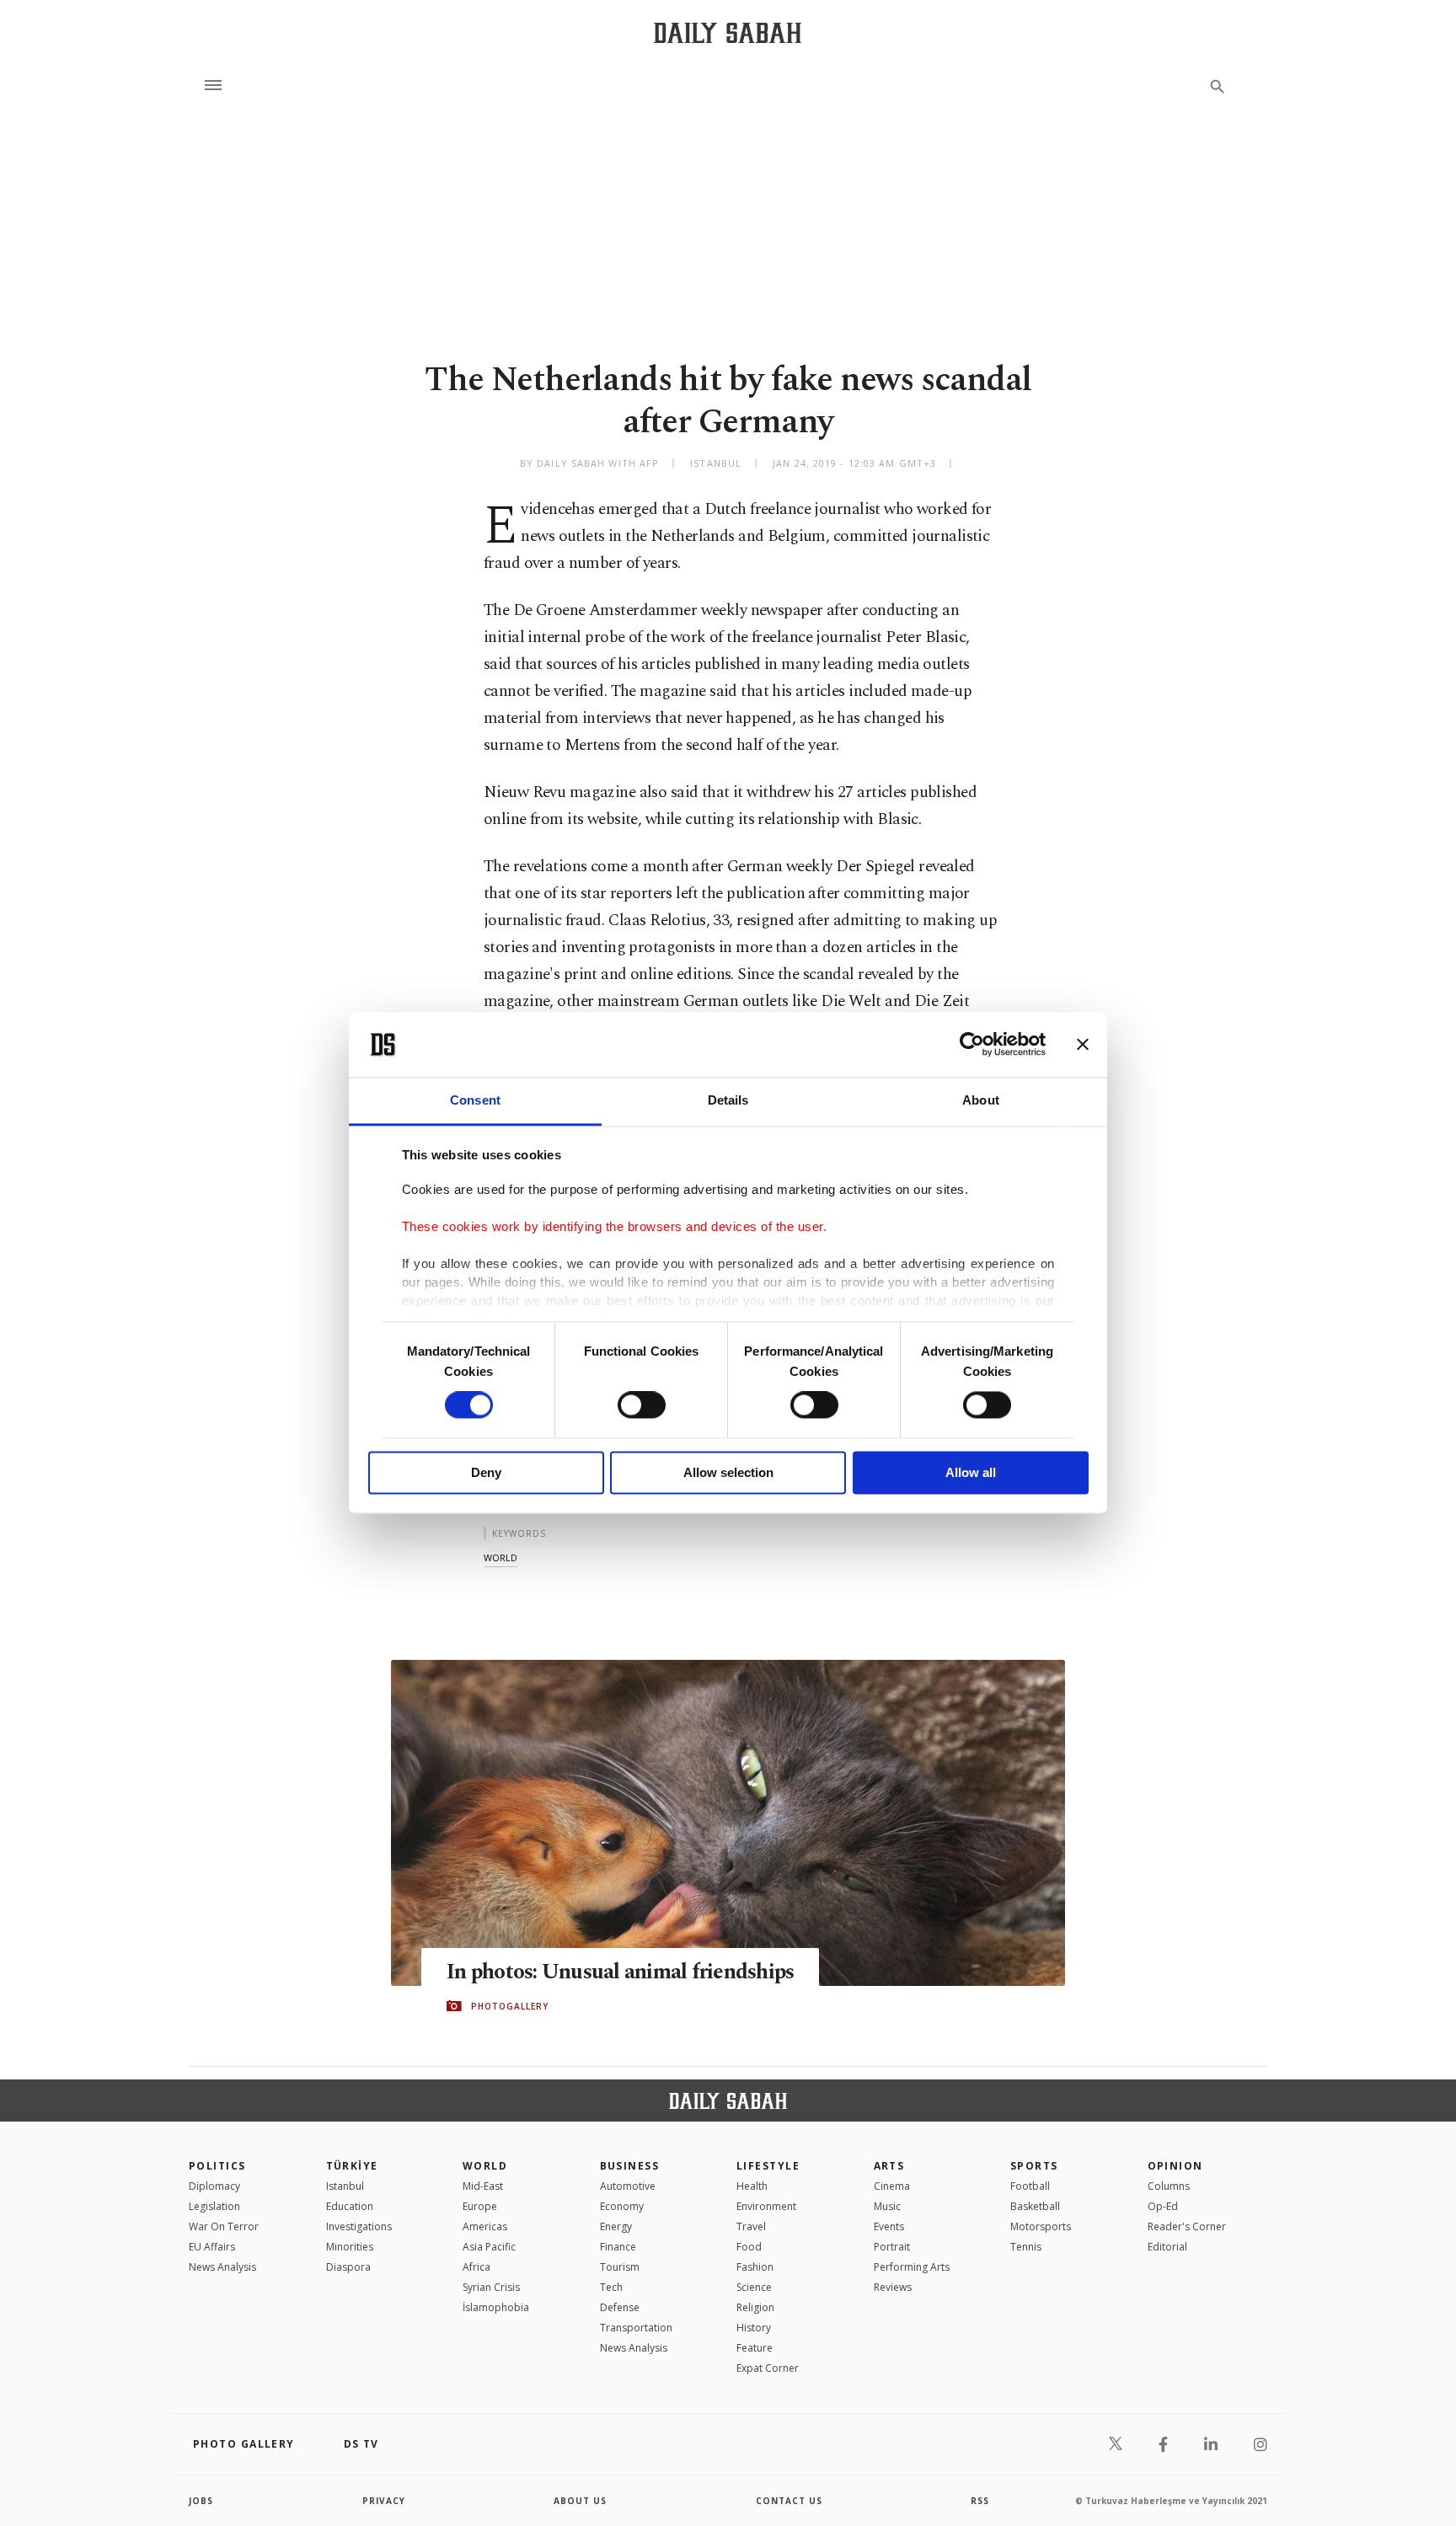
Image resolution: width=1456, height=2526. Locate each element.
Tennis (1026, 2247)
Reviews (893, 2287)
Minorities (350, 2247)
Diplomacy (214, 2186)
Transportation (636, 2328)
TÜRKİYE (352, 2166)
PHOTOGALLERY (510, 2006)
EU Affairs (212, 2247)
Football (1030, 2186)
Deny (486, 1472)
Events (889, 2226)
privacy (384, 2501)
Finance (618, 2247)
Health (752, 2186)
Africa (476, 2267)
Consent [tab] (475, 1100)
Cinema (892, 2186)
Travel (751, 2226)
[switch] (642, 1405)
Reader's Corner (1187, 2226)
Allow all (971, 1472)
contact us (789, 2501)
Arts (889, 2166)
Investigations (359, 2226)
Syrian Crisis (491, 2287)
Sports (1034, 2166)
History (754, 2328)
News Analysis (222, 2267)
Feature (755, 2348)
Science (754, 2287)
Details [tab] (728, 1100)
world (500, 1557)
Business (630, 2166)
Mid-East (483, 2186)
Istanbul (345, 2186)
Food (749, 2247)
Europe (480, 2206)
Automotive (628, 2186)
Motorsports (1041, 2226)
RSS (980, 2501)
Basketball (1035, 2206)
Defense (620, 2307)
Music (887, 2206)
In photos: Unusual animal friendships (620, 1972)
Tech (611, 2287)
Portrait (892, 2247)
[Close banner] (1083, 1045)
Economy (622, 2206)
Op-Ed (1163, 2206)
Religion (755, 2307)
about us (580, 2501)
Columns (1169, 2186)
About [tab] (981, 1100)
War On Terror (224, 2226)
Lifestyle (768, 2166)
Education (350, 2206)
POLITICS (217, 2166)
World (485, 2166)
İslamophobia (496, 2307)
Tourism (620, 2267)
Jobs (201, 2501)
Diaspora (348, 2267)
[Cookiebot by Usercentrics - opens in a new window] (972, 1045)
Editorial (1167, 2247)
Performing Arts (912, 2267)
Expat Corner (768, 2368)
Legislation (214, 2206)
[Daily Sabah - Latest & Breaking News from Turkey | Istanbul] (728, 32)
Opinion (1175, 2166)
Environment (766, 2206)
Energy (616, 2226)
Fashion (755, 2267)
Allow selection (728, 1472)
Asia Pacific (489, 2247)
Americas (485, 2226)
